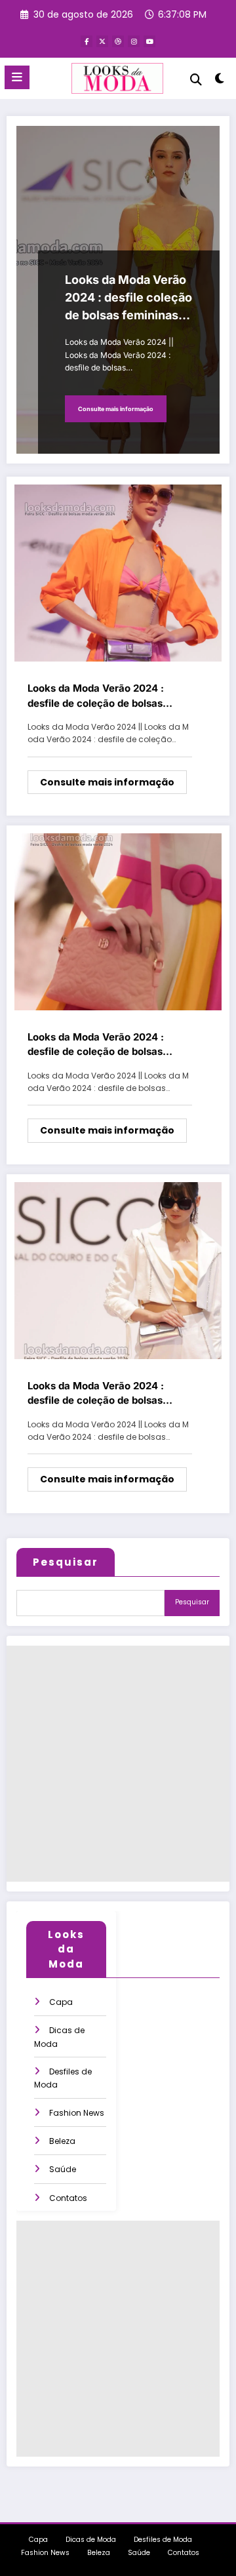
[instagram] (134, 41)
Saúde (63, 2169)
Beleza (62, 2141)
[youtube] (149, 41)
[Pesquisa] (196, 80)
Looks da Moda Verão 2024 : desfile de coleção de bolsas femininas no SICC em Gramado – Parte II (108, 1045)
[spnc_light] (220, 81)
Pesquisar (66, 1562)
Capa (61, 2002)
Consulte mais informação (116, 409)
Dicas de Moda (91, 2540)
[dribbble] (118, 41)
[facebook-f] (87, 41)
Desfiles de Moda (163, 2540)
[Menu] (17, 77)
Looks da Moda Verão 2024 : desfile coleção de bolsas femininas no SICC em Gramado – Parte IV (128, 298)
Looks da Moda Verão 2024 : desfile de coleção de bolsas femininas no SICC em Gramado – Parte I (108, 1394)
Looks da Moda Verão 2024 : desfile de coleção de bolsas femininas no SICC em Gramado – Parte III (108, 696)
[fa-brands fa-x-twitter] (102, 41)
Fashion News (77, 2113)
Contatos (68, 2198)
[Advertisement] (118, 1764)
